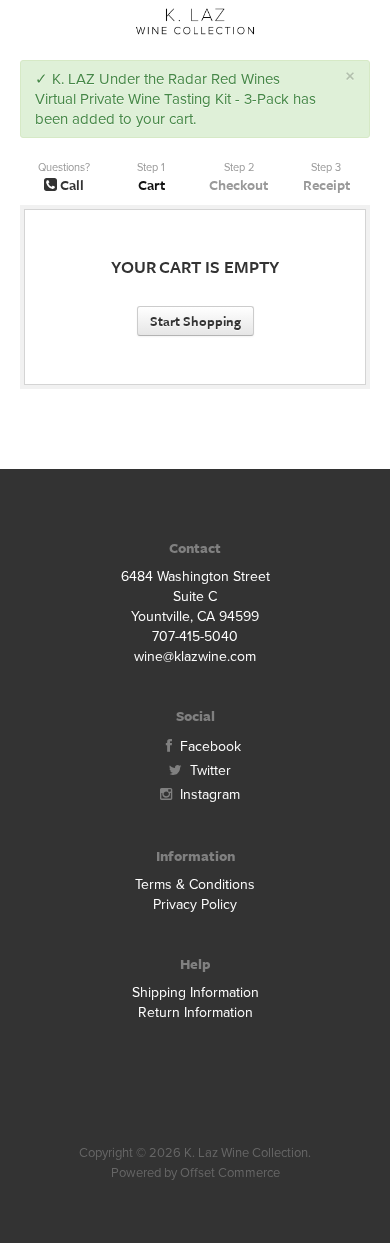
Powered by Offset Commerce (195, 1173)
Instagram (208, 794)
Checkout (238, 184)
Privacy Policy (195, 904)
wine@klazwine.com (195, 656)
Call (70, 184)
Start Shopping (195, 321)
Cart (151, 184)
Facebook (208, 746)
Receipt (326, 184)
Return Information (195, 1012)
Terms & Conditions (195, 884)
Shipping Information (195, 992)
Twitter (208, 770)
